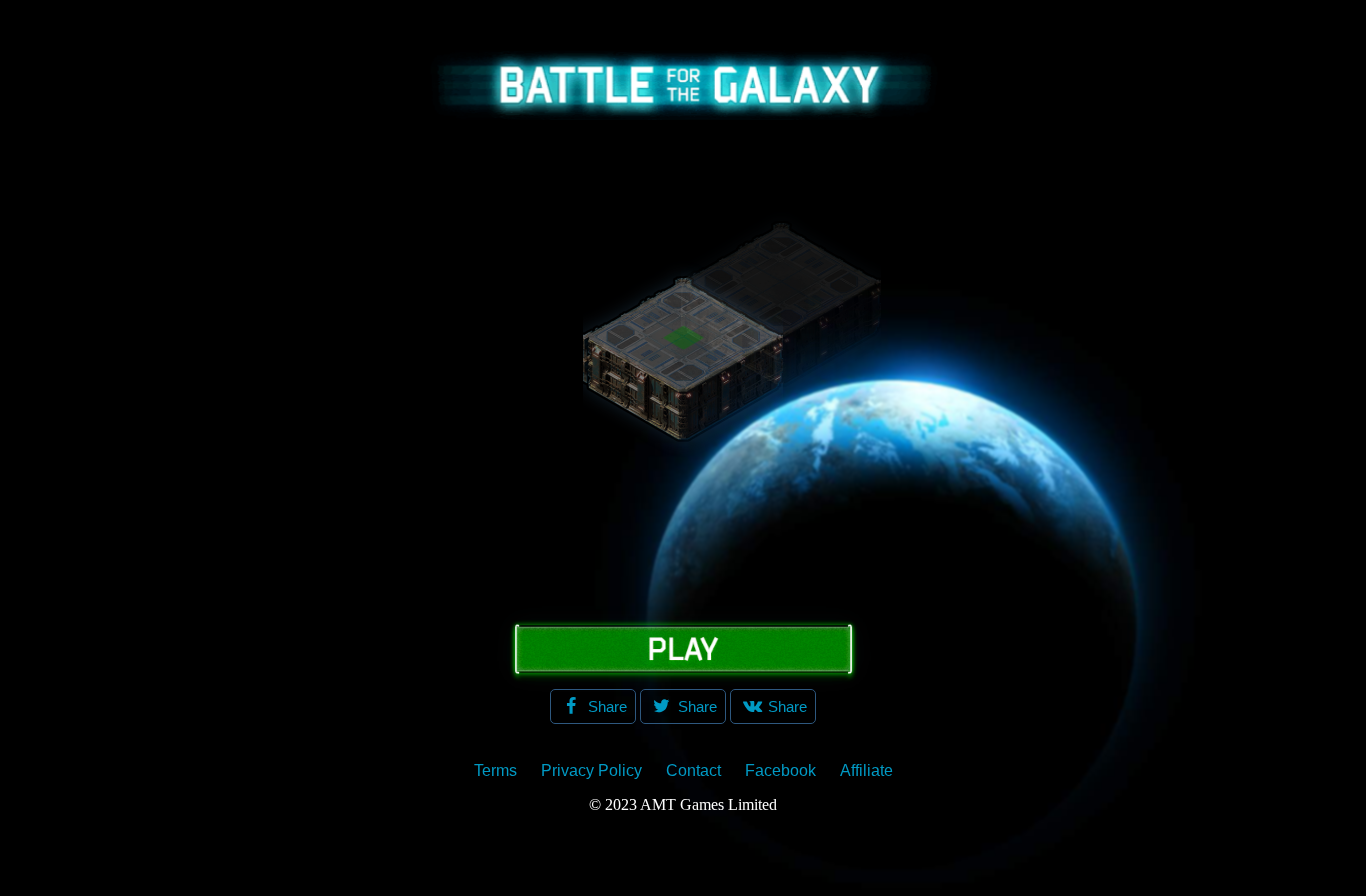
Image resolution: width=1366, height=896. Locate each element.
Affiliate (866, 770)
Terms (495, 770)
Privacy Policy (591, 770)
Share (605, 706)
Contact (693, 770)
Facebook (780, 770)
